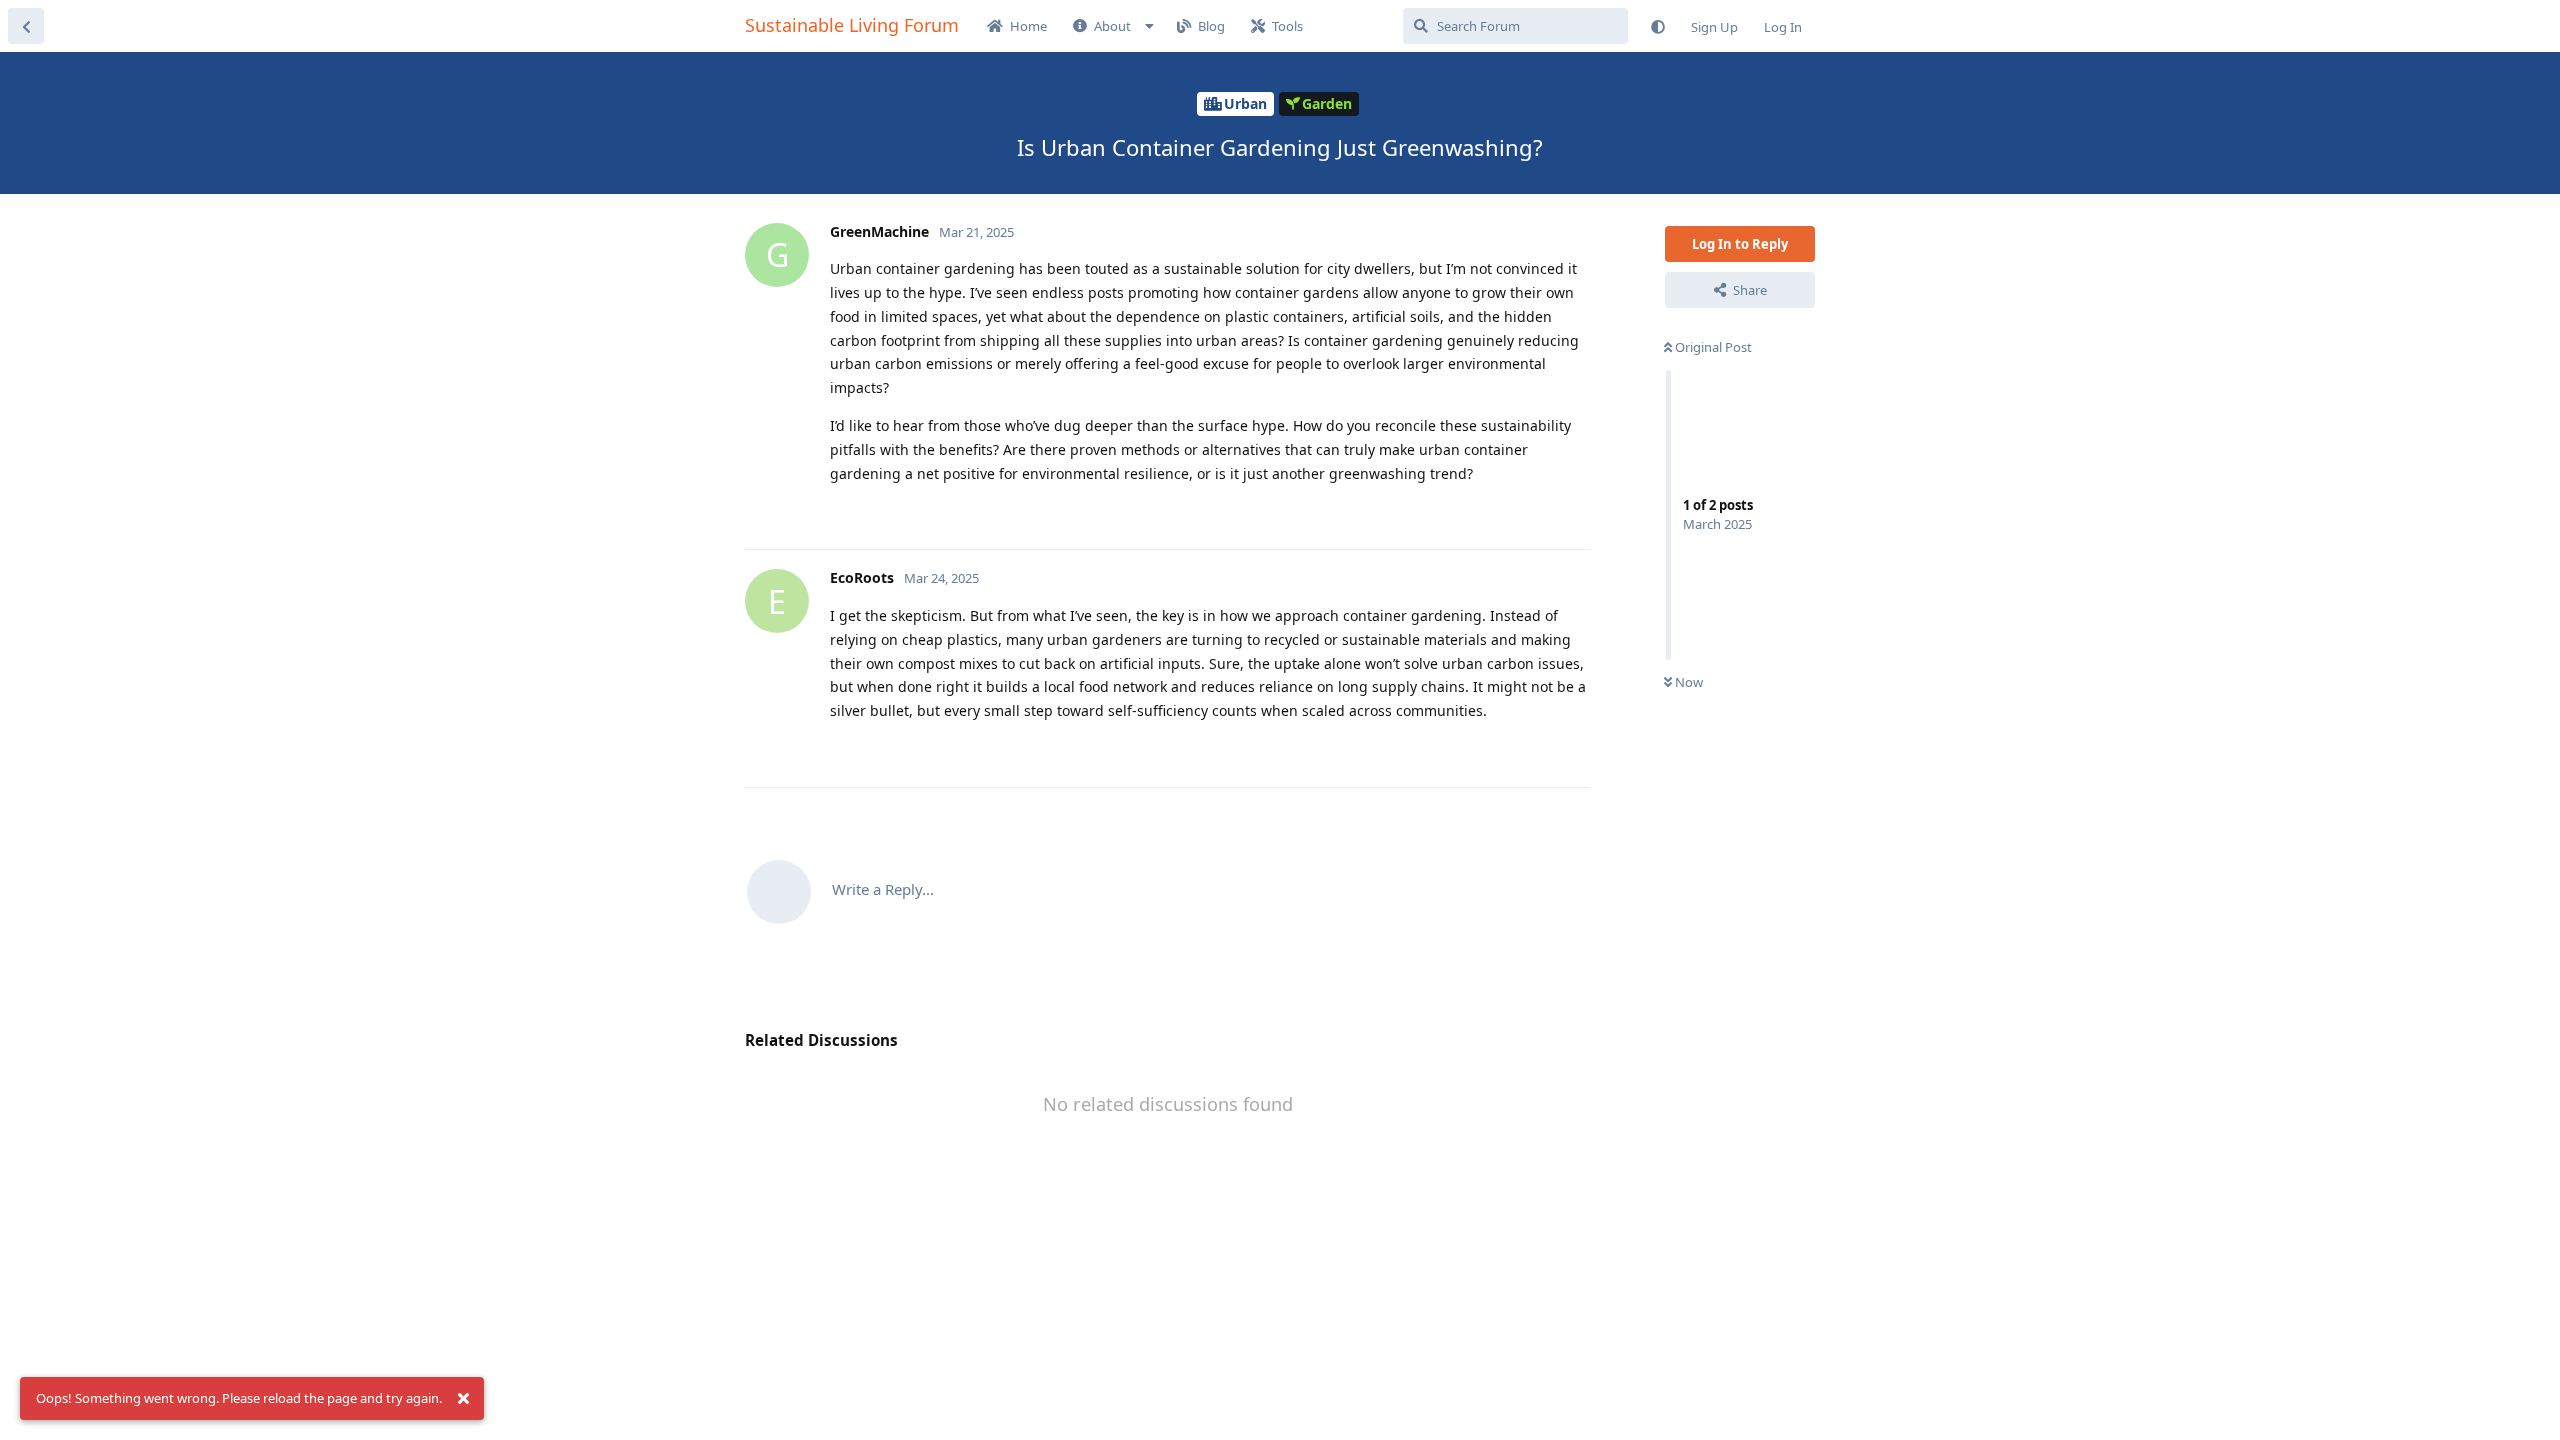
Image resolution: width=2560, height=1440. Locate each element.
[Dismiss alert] (463, 1399)
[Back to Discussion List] (26, 26)
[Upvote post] (1504, 513)
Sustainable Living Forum (852, 25)
